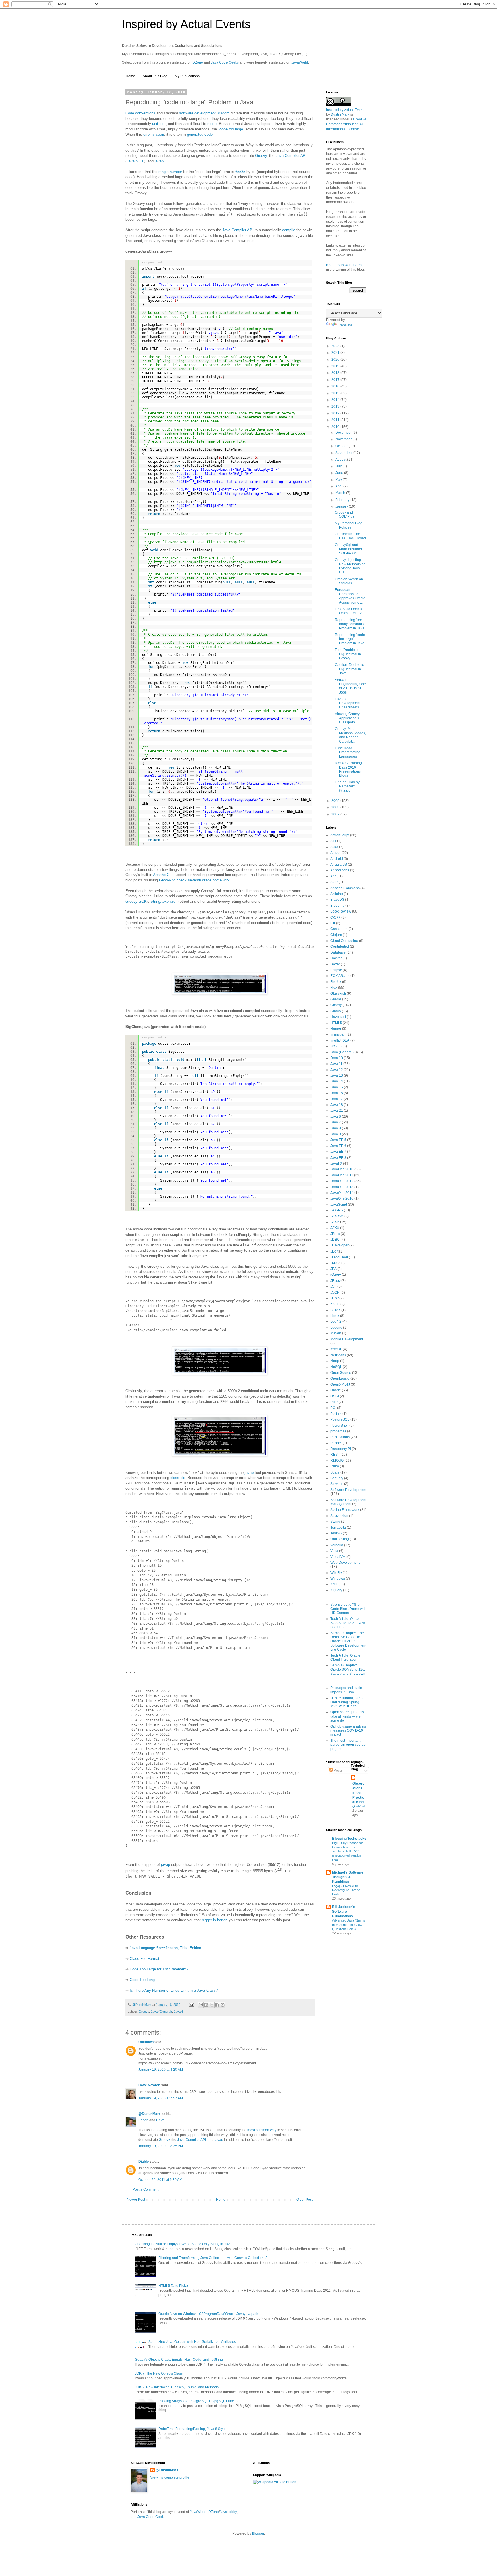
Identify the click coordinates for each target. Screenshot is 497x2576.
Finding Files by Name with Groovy (347, 786)
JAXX (335, 1228)
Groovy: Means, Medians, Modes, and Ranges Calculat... (350, 735)
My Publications (187, 76)
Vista (334, 1551)
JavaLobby (228, 2512)
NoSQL (336, 1367)
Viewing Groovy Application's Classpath (347, 718)
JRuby (336, 1281)
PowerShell (340, 1426)
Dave (160, 2120)
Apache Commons (345, 888)
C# (333, 923)
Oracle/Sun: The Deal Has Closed (350, 536)
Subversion (339, 1516)
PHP (334, 1402)
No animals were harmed (346, 265)
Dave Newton (149, 2085)
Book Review (341, 911)
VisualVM (338, 1557)
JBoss (335, 1234)
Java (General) (161, 2012)
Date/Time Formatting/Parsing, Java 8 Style (192, 2429)
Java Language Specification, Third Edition (165, 1948)
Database (338, 952)
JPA (333, 1269)
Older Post (304, 2200)
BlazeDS (337, 900)
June (340, 473)
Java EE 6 (338, 1146)
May (339, 480)
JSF (333, 1286)
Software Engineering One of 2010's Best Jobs (350, 686)
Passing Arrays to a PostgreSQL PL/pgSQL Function (199, 2401)
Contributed (340, 946)
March (341, 493)
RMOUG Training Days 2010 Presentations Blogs (348, 769)
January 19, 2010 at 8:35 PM (161, 2146)
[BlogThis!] (206, 2005)
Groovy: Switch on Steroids (349, 581)
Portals (336, 1414)
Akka (334, 847)
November (344, 439)
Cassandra (339, 929)
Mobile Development (347, 1339)
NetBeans (338, 1355)
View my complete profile (170, 2477)
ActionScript (340, 835)
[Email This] (201, 2005)
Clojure (336, 935)
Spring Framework (345, 1510)
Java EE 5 (338, 1140)
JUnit (334, 1298)
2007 (336, 814)
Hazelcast (338, 1017)
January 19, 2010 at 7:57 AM (161, 2098)
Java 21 (337, 1111)
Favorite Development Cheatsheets (347, 703)
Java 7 (336, 1122)
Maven (336, 1333)
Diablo (144, 2162)
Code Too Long (142, 1980)
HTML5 (336, 1023)
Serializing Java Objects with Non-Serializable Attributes (192, 2342)
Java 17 (337, 1099)
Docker (336, 958)
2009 (336, 801)
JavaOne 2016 (342, 1198)
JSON (335, 1292)
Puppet (336, 1443)
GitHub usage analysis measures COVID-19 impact (348, 1731)
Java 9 (336, 1134)
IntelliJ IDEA (340, 1040)
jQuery (336, 1275)
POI (333, 1408)
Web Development (345, 1563)
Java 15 (337, 1087)
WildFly (336, 1573)
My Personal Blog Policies (349, 525)
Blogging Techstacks (349, 1839)
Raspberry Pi (341, 1449)
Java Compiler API (291, 156)
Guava (336, 1011)
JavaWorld (300, 62)
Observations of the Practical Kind (358, 1793)
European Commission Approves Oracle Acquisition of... (350, 596)
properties (338, 1431)
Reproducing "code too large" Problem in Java (350, 639)
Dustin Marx (340, 114)
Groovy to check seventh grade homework (194, 880)
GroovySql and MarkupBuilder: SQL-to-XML (349, 549)
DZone (198, 62)
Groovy (261, 156)
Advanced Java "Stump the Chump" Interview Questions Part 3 (349, 1925)
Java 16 (337, 1093)
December (344, 433)
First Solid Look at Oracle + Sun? (349, 611)
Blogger (258, 2533)
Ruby (335, 1466)
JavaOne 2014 (342, 1193)
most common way (262, 2130)
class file (178, 1478)
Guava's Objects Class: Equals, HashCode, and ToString (179, 2360)
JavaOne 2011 (342, 1175)
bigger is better (214, 1920)
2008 (336, 807)
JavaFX (336, 1163)
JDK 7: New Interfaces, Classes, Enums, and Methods (177, 2387)
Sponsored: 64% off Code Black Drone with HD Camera (348, 1609)
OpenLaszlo (340, 1378)
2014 (336, 400)
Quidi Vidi (359, 1806)
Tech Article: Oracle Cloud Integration (345, 1657)
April (339, 486)
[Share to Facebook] (217, 2005)
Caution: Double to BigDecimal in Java (349, 669)
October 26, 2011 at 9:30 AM (160, 2180)
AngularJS (339, 865)
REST (335, 1455)
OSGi (335, 1396)
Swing (335, 1522)
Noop (335, 1361)
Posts (338, 1770)
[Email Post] (191, 2005)
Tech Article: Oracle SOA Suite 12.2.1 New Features (348, 1623)
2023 (336, 346)
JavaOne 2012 (342, 1181)
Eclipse (336, 970)
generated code (200, 134)
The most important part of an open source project (348, 1745)
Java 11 (337, 1064)
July (339, 466)
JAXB (335, 1222)
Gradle (336, 999)
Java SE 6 (135, 161)
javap (159, 161)
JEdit (334, 1251)
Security (337, 1478)
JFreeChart (339, 1257)
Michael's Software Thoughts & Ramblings (348, 1877)
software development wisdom (204, 113)
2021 (336, 353)
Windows (338, 1578)
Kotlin (335, 1304)
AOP (334, 882)
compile (289, 230)
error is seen (154, 134)
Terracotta (338, 1528)
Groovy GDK (136, 901)
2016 (336, 386)
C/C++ (336, 917)
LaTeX (336, 1310)
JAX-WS (337, 1216)
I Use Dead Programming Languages (348, 752)
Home (130, 76)
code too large (231, 129)
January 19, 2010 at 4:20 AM (161, 2070)
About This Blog (155, 76)
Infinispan (338, 1034)
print (159, 262)
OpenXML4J (340, 1384)
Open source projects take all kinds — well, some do (347, 1716)
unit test (159, 124)
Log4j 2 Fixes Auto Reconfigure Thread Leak (346, 1890)
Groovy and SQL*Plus (345, 514)
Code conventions (140, 113)
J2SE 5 (336, 1046)
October (342, 446)
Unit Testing (340, 1539)
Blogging (338, 906)
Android (337, 859)
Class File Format (145, 1959)
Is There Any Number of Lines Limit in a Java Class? (174, 1990)
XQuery (336, 1590)
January (342, 506)
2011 (336, 420)
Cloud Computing (344, 941)
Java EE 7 (338, 1152)
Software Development (348, 1490)
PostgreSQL (340, 1419)
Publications (340, 1437)
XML (334, 1584)
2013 (336, 406)
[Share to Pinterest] (223, 2005)
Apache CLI (163, 875)
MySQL (336, 1349)
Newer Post (136, 2200)
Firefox (336, 982)
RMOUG (337, 1461)
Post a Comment (146, 2189)
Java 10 (337, 1058)
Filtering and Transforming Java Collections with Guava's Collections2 (213, 2258)
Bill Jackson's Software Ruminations (344, 1912)
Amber (336, 853)
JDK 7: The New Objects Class (159, 2373)
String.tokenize (163, 901)
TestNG (336, 1533)
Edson (143, 2120)
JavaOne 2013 (342, 1187)
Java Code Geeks (225, 62)
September (344, 453)
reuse (212, 124)
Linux (335, 1316)
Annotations (340, 870)
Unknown (146, 2042)
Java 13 (337, 1075)
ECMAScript (340, 976)
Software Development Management (348, 1502)
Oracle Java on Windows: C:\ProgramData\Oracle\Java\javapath (208, 2314)
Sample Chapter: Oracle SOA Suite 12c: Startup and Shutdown (348, 1669)
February (343, 500)
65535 (240, 172)
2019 (336, 366)
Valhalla (337, 1545)
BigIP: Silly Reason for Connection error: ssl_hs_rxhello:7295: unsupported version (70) (348, 1851)
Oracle (336, 1390)
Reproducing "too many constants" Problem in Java (350, 624)
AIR (333, 841)
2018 (336, 373)
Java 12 (337, 1070)
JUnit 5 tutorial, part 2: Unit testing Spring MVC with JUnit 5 (347, 1702)
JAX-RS (337, 1210)
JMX (334, 1263)
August (341, 460)
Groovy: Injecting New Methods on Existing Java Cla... (350, 566)
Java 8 (336, 1128)
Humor (336, 1029)
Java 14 (337, 1081)
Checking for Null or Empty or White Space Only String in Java (183, 2244)
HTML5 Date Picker (174, 2286)
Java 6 (178, 2012)
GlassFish (338, 994)
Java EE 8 (338, 1158)
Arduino (337, 894)
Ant (333, 876)
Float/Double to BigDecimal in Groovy (348, 654)
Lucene (336, 1328)
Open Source (341, 1373)
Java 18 (337, 1105)
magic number (170, 172)
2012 (336, 413)
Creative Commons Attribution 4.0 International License (346, 124)
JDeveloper (340, 1245)
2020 (336, 360)
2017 (336, 380)
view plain (148, 262)
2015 (336, 393)
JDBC (335, 1240)
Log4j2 (336, 1321)
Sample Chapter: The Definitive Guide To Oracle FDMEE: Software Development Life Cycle (348, 1641)
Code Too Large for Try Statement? (159, 1969)
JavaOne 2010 (342, 1169)
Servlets (337, 1484)
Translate (345, 325)
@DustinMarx (150, 2114)
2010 (336, 427)
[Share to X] (212, 2005)
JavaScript (339, 1205)
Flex (334, 988)
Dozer (335, 964)
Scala (335, 1472)
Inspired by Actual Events (186, 24)
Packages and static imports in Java (346, 1690)
